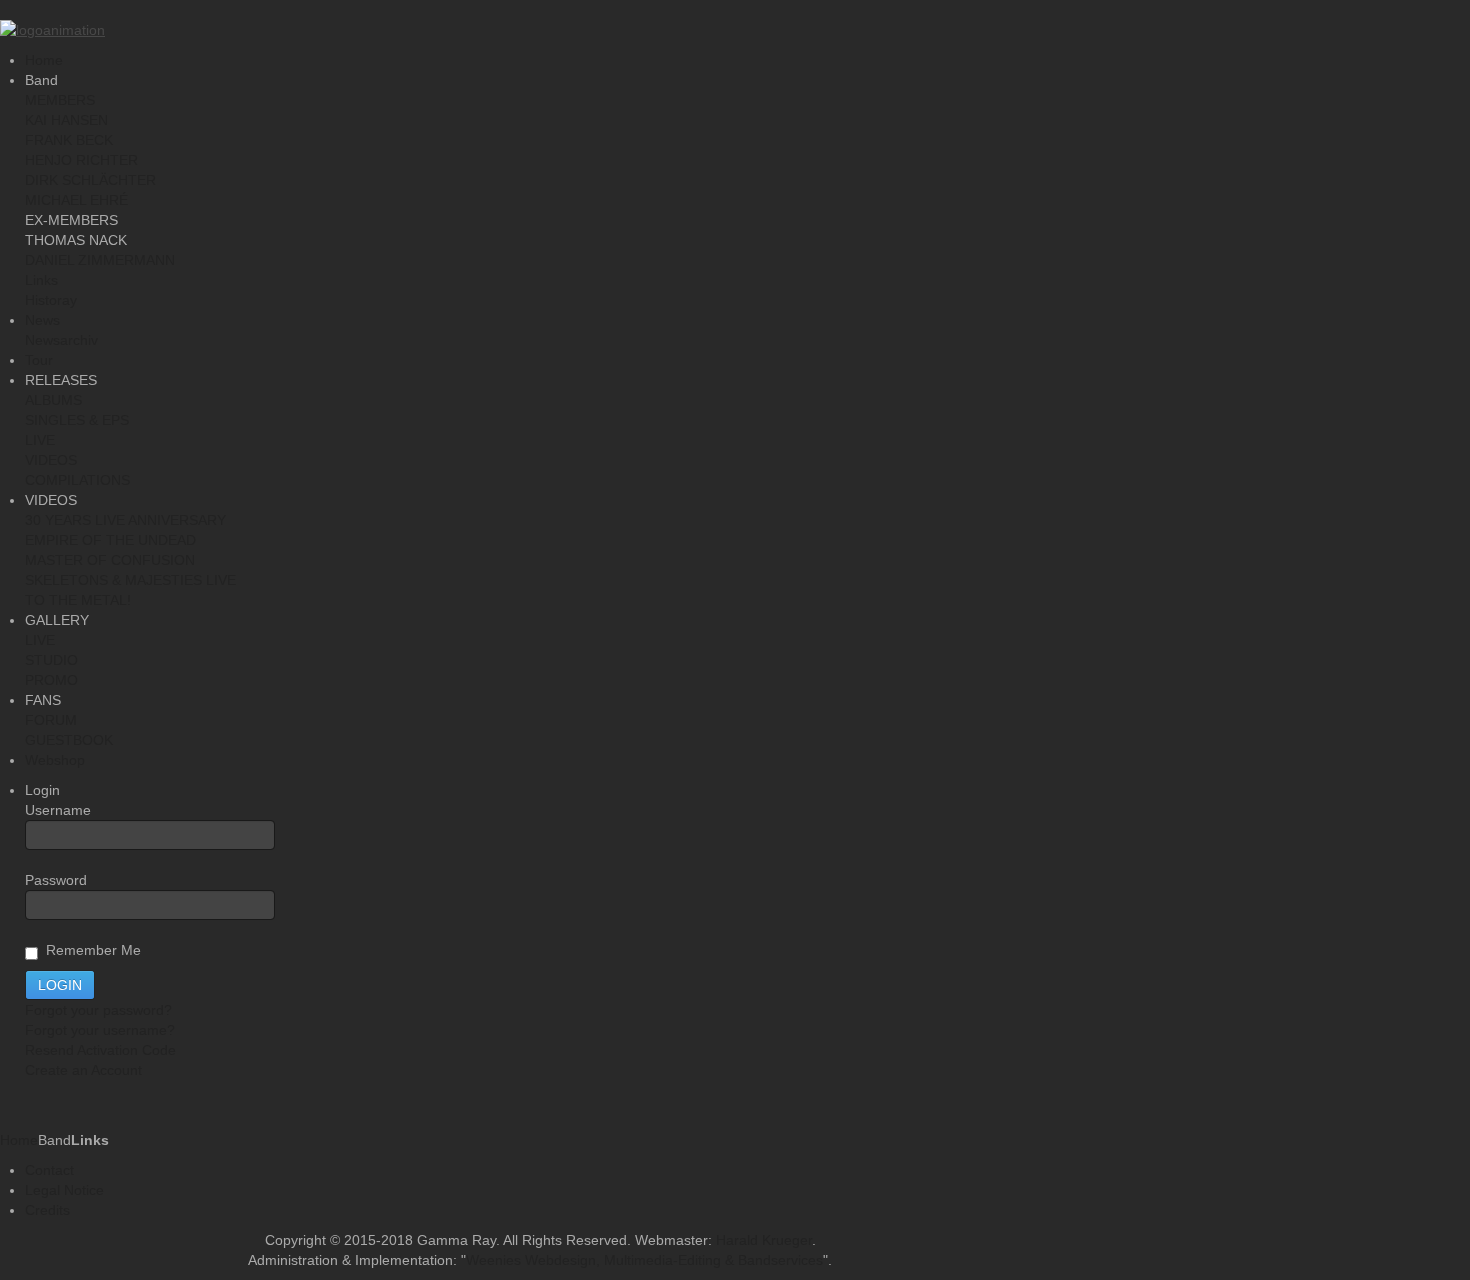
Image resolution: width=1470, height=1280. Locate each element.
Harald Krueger (764, 1240)
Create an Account (83, 1070)
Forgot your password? (98, 1010)
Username (58, 810)
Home (19, 1140)
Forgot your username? (100, 1030)
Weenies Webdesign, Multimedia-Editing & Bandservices (644, 1260)
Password (56, 880)
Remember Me (89, 950)
